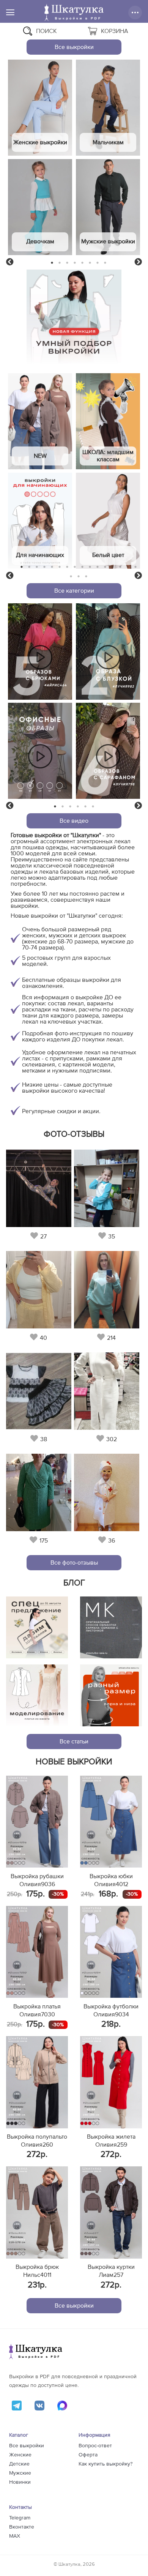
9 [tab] (83, 567)
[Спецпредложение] (37, 1627)
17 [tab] (71, 576)
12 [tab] (105, 567)
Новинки (20, 2482)
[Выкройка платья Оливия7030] (37, 1952)
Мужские (20, 2473)
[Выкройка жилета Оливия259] (111, 2082)
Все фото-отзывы (74, 1563)
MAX (15, 2536)
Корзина (115, 31)
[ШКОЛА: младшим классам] (108, 421)
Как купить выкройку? (105, 2464)
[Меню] (10, 12)
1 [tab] (52, 263)
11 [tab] (98, 567)
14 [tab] (120, 567)
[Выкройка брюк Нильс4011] (37, 2212)
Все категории (74, 591)
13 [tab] (113, 567)
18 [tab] (79, 576)
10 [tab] (90, 567)
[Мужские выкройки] (108, 207)
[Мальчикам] (108, 108)
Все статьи (74, 1742)
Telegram (20, 2518)
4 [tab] (75, 263)
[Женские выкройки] (40, 108)
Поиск (46, 31)
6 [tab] (90, 263)
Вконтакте (22, 2527)
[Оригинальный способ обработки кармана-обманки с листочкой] (111, 1627)
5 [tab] (83, 263)
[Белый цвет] (108, 521)
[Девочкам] (40, 207)
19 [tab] (86, 576)
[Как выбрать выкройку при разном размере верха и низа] (111, 1695)
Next (138, 262)
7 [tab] (98, 263)
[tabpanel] (40, 158)
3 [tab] (67, 263)
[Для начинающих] (40, 521)
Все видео (74, 821)
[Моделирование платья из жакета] (37, 1695)
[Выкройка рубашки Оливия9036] (37, 1822)
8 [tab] (105, 263)
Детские (19, 2464)
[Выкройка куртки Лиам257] (111, 2212)
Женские (20, 2455)
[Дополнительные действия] (135, 13)
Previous (10, 262)
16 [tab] (135, 567)
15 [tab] (128, 567)
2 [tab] (60, 263)
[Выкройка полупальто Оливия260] (37, 2082)
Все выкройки (74, 47)
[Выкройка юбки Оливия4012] (111, 1822)
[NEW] (40, 421)
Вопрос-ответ (95, 2446)
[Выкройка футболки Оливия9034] (111, 1952)
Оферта (88, 2455)
